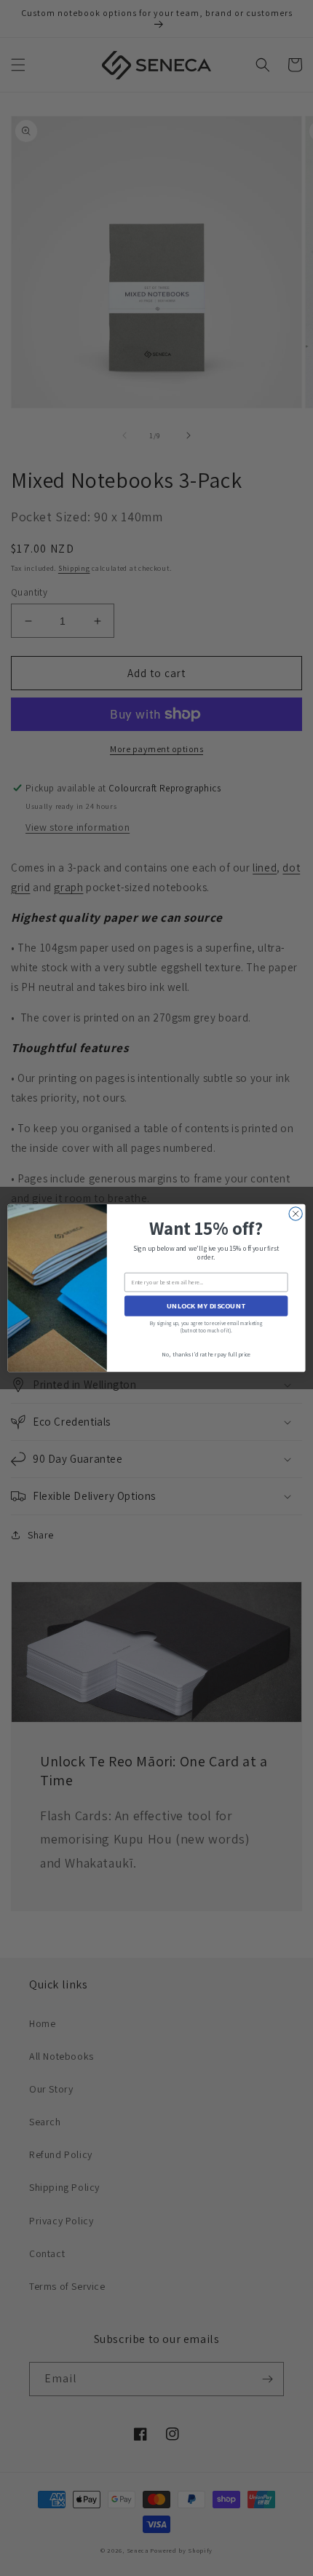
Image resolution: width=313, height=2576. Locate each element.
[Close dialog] (296, 1214)
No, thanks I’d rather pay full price (206, 1355)
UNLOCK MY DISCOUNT (206, 1306)
